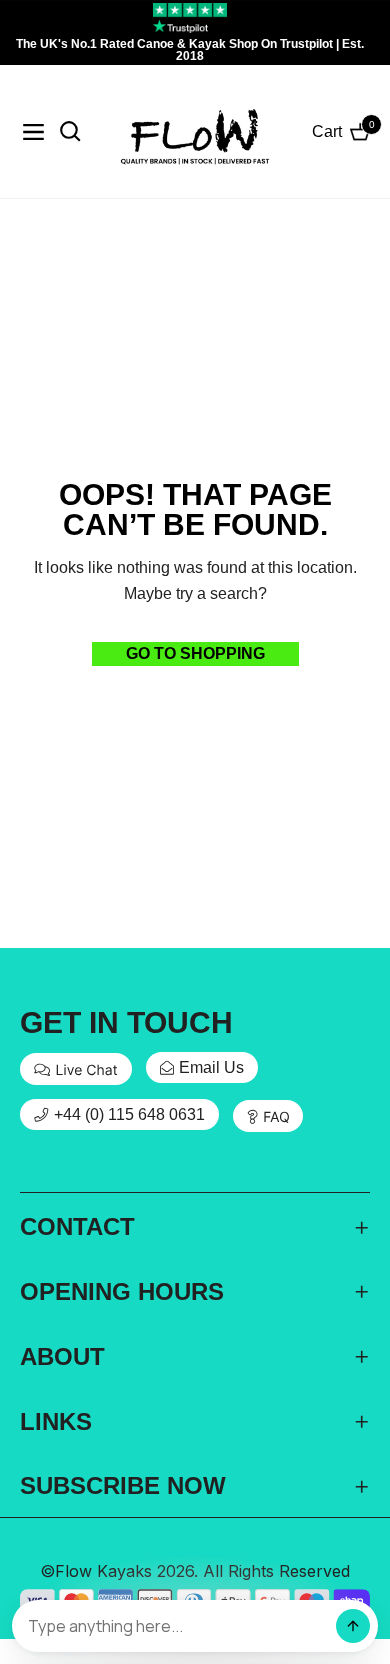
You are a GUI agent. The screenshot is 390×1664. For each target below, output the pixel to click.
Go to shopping (195, 653)
